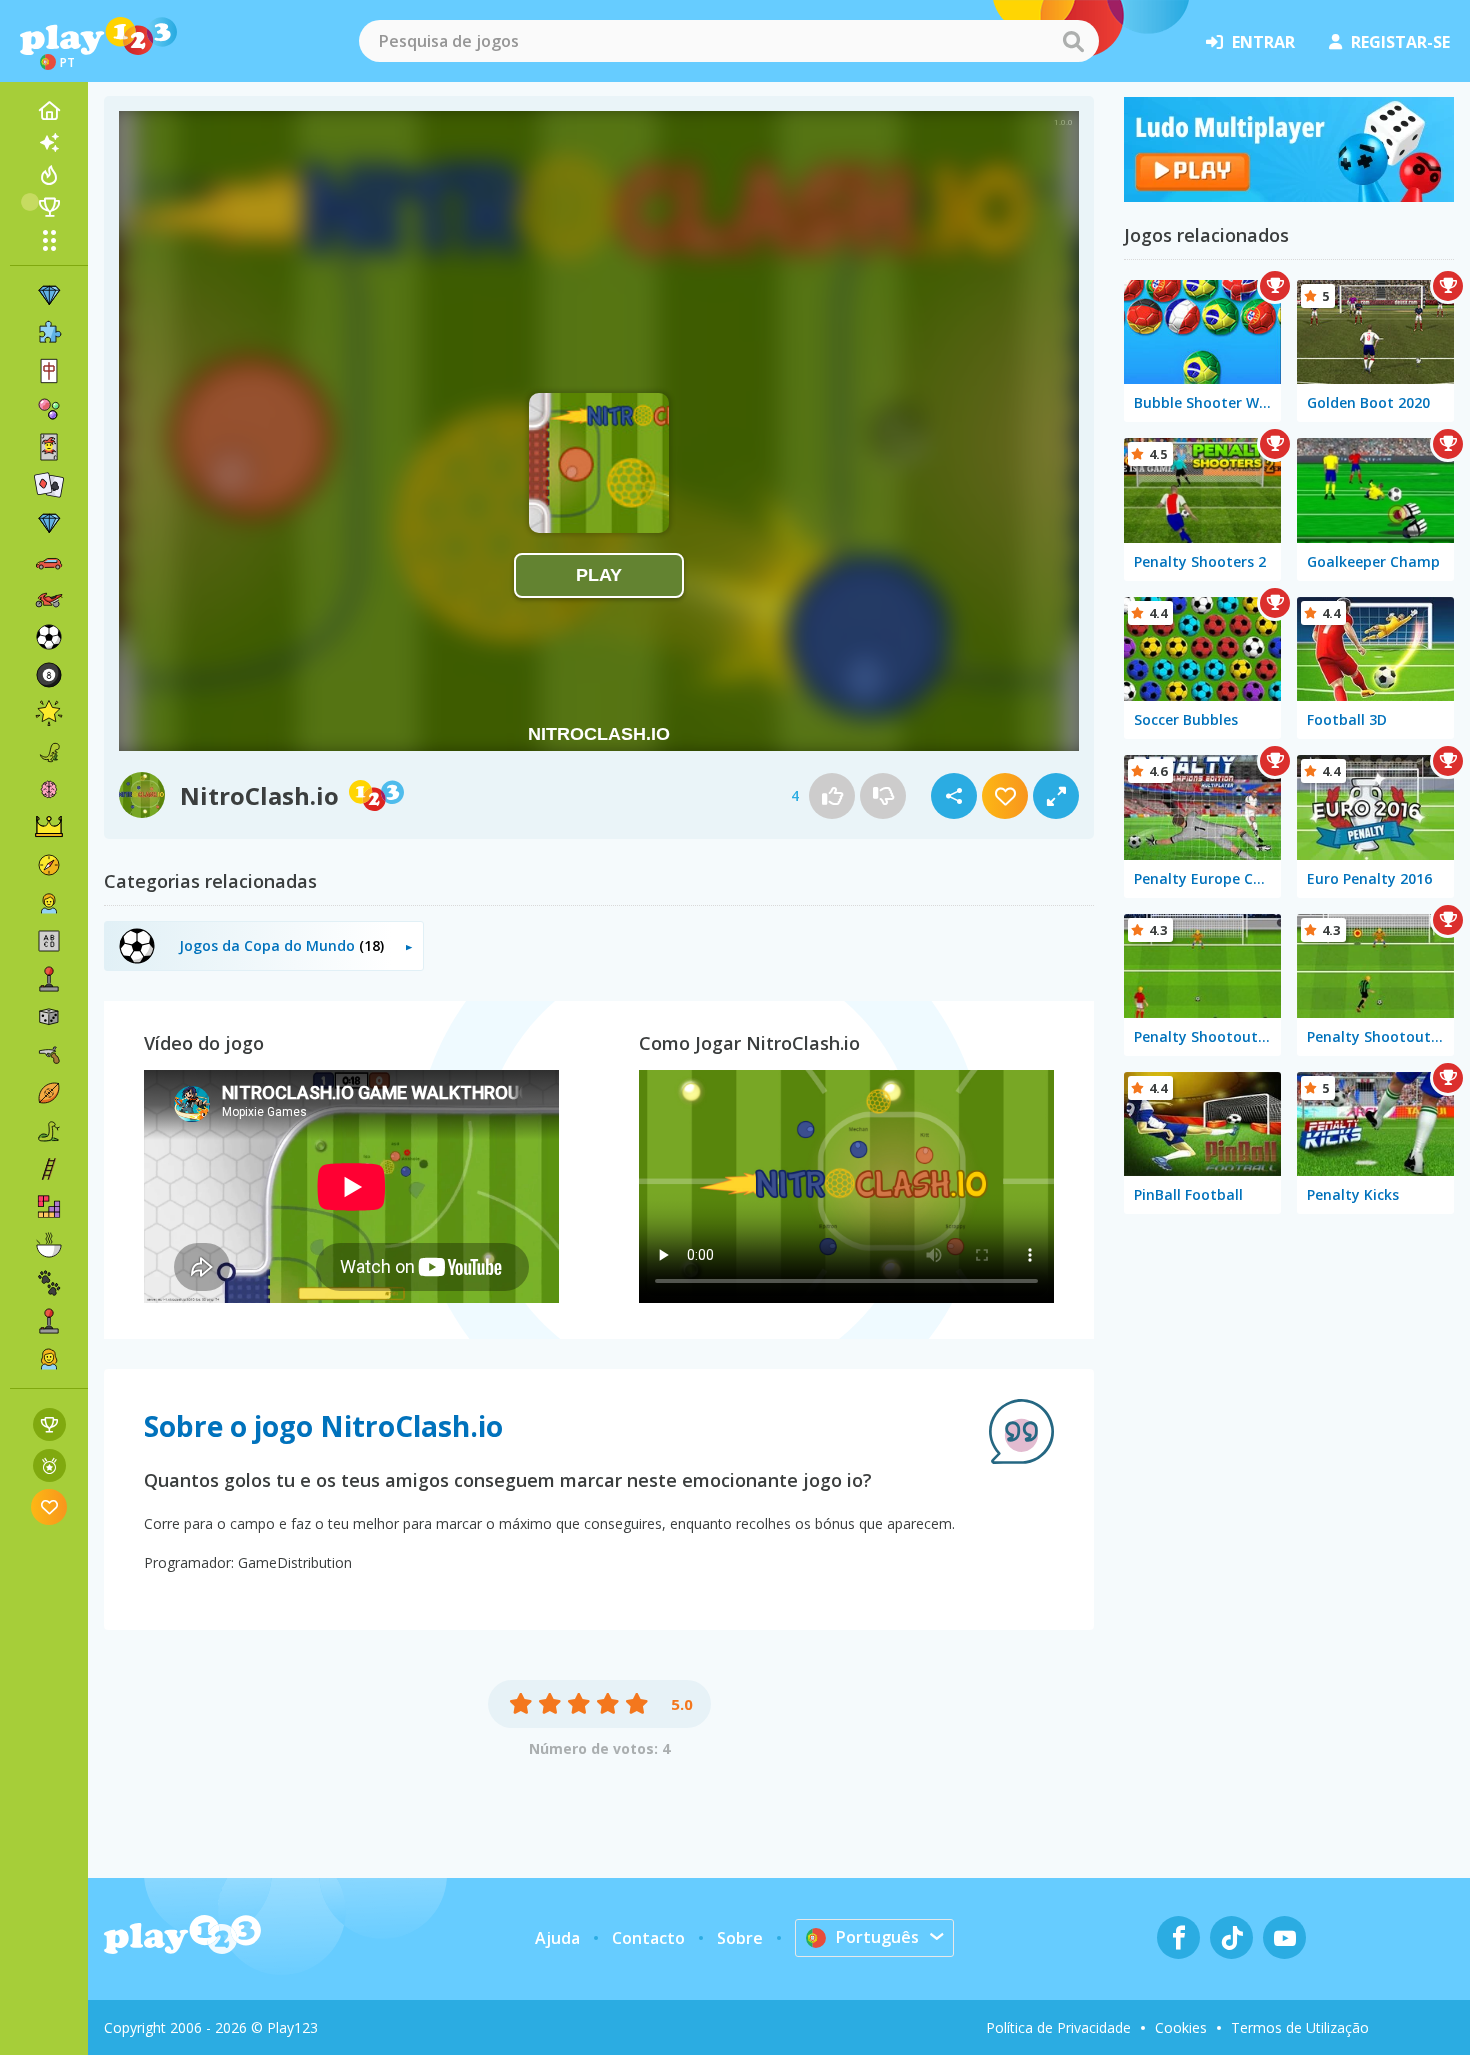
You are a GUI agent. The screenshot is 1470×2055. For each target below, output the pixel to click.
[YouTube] (1284, 1937)
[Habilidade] (49, 1169)
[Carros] (49, 561)
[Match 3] (49, 295)
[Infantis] (49, 903)
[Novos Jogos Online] (49, 143)
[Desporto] (49, 1093)
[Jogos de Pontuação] (49, 1424)
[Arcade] (49, 979)
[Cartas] (49, 447)
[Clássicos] (49, 1131)
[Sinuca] (49, 675)
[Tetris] (49, 1207)
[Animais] (49, 1283)
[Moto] (49, 599)
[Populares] (49, 175)
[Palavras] (49, 941)
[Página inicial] (49, 111)
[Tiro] (49, 1055)
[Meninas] (49, 1359)
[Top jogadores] (49, 207)
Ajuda (557, 1938)
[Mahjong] (49, 371)
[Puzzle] (49, 333)
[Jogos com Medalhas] (49, 1465)
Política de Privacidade (1058, 2027)
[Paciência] (49, 485)
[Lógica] (49, 789)
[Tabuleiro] (49, 1017)
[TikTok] (1231, 1937)
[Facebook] (1178, 1937)
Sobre (740, 1938)
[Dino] (49, 751)
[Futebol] (49, 637)
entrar (1263, 42)
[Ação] (49, 865)
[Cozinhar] (49, 1245)
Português (877, 1937)
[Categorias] (49, 240)
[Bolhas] (49, 409)
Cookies (1181, 2027)
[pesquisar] (1073, 41)
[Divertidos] (49, 713)
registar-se (1400, 42)
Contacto (648, 1938)
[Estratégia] (49, 827)
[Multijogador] (49, 1321)
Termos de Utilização (1300, 2027)
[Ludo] (1289, 196)
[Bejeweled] (49, 523)
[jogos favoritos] (49, 1506)
